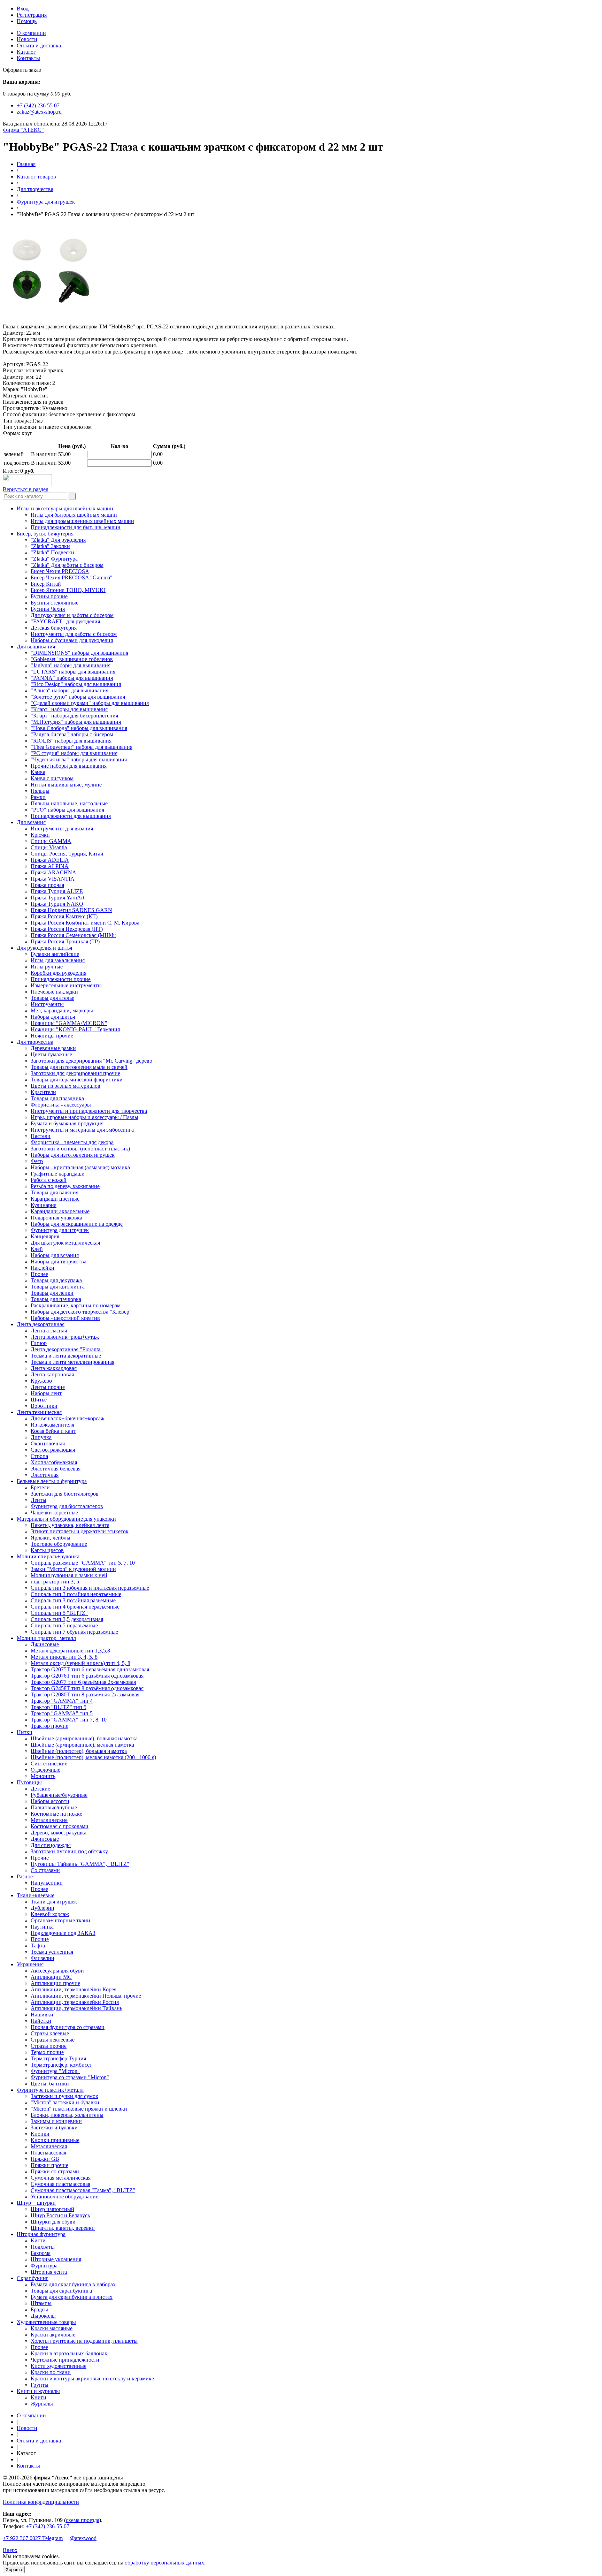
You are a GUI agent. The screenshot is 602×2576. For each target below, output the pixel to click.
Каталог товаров (36, 177)
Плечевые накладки (54, 992)
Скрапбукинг (33, 2278)
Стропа (39, 1456)
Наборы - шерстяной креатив (65, 1318)
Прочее (39, 1274)
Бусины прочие (49, 596)
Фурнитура (44, 2266)
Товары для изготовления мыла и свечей (79, 1067)
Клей (37, 1249)
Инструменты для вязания (62, 829)
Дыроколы (43, 2316)
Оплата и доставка (39, 45)
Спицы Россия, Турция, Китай (67, 854)
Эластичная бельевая (56, 1469)
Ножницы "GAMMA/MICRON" (69, 1023)
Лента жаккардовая (54, 1368)
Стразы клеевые (50, 2033)
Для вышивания (36, 647)
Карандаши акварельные (60, 1211)
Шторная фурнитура (41, 2234)
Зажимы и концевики (56, 2121)
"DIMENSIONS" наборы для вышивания (79, 653)
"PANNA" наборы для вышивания (72, 678)
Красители (43, 1092)
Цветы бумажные (51, 1054)
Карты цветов (47, 1550)
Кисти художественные (59, 2366)
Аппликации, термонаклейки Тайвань (76, 2008)
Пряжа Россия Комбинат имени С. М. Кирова (85, 923)
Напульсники (47, 1883)
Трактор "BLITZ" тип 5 (59, 1707)
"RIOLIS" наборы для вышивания (71, 741)
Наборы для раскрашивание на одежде (77, 1224)
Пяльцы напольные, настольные (69, 803)
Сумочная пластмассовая (60, 2184)
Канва (38, 772)
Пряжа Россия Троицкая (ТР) (65, 941)
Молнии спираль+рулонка (48, 1556)
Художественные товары (46, 2322)
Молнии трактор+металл (46, 1638)
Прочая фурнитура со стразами (68, 2027)
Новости (27, 39)
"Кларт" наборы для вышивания (69, 709)
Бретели (40, 1487)
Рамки (38, 797)
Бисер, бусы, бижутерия (45, 534)
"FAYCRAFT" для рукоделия (65, 621)
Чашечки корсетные (54, 1513)
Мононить (43, 1776)
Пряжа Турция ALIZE (57, 891)
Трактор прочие (49, 1726)
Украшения (30, 1964)
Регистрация (32, 15)
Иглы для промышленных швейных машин (82, 521)
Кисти (38, 2240)
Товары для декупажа (56, 1280)
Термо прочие (47, 2052)
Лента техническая (39, 1412)
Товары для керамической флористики (77, 1080)
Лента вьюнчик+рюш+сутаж (65, 1337)
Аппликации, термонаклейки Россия (75, 2002)
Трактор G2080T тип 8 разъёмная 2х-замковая (85, 1694)
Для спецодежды (51, 1845)
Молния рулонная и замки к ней (69, 1575)
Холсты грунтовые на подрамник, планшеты (84, 2341)
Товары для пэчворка (56, 1299)
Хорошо (14, 2570)
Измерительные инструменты (66, 985)
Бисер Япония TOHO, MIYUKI (68, 590)
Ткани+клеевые (36, 1895)
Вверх (10, 2550)
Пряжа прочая (47, 885)
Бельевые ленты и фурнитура (52, 1481)
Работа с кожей (49, 1180)
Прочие (40, 1858)
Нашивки (42, 2015)
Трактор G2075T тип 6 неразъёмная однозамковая (90, 1669)
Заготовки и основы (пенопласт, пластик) (80, 1149)
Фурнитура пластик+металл (50, 2090)
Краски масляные (52, 2328)
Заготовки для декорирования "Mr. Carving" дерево (91, 1061)
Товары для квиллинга (58, 1287)
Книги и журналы (38, 2391)
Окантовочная (48, 1443)
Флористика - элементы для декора (72, 1142)
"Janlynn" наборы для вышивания (71, 665)
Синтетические (49, 1764)
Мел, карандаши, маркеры (62, 1010)
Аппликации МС (51, 1977)
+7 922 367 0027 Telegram (33, 2538)
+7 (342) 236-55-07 (48, 2526)
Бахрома (41, 2253)
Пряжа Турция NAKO (57, 904)
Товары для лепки (52, 1293)
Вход (23, 9)
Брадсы (39, 2309)
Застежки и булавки (54, 2127)
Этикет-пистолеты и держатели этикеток (80, 1531)
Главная (26, 164)
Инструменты (47, 1004)
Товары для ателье (52, 998)
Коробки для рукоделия (59, 973)
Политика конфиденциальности (41, 2502)
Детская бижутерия (54, 628)
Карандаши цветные (55, 1199)
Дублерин (43, 1908)
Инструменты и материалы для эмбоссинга (82, 1130)
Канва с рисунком (52, 778)
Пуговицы (29, 1782)
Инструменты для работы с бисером (74, 634)
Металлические (49, 1820)
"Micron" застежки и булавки (65, 2102)
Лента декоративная (41, 1324)
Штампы (41, 2303)
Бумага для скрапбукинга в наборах (73, 2284)
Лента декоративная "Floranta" (67, 1349)
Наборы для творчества (59, 1262)
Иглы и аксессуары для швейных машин (65, 508)
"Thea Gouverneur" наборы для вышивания (82, 747)
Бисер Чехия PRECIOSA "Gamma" (72, 577)
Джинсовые (45, 1644)
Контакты (28, 58)
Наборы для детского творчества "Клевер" (81, 1312)
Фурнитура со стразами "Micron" (70, 2077)
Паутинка (42, 1927)
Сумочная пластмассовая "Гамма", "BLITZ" (83, 2190)
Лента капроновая (52, 1374)
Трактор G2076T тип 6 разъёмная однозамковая (87, 1676)
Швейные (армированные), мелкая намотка (82, 1745)
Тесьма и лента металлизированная (72, 1362)
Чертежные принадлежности (65, 2360)
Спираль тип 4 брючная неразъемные (75, 1607)
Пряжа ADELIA (50, 860)
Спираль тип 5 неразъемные (64, 1625)
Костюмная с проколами (60, 1826)
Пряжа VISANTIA (53, 879)
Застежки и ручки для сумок (64, 2096)
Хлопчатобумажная (54, 1462)
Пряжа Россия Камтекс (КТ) (64, 916)
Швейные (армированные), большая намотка (84, 1738)
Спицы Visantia (49, 847)
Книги (38, 2397)
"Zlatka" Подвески (52, 552)
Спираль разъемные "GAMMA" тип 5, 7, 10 (83, 1563)
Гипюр (39, 1343)
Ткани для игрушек (54, 1902)
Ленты (38, 1500)
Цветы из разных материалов (65, 1086)
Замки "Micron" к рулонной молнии (73, 1569)
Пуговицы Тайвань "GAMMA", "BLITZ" (80, 1864)
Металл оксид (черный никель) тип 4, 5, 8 (80, 1663)
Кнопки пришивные (55, 2140)
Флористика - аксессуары (61, 1105)
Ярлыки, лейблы (51, 1538)
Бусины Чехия (48, 609)
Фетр (37, 1161)
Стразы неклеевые (53, 2040)
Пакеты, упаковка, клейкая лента (70, 1525)
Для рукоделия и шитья (44, 948)
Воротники (44, 1406)
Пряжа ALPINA (50, 866)
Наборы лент (46, 1393)
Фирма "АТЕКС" (23, 130)
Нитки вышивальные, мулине (66, 785)
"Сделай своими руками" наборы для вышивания (90, 703)
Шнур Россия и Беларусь (60, 2215)
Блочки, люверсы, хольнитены (67, 2115)
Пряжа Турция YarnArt (57, 898)
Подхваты (43, 2247)
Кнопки (40, 2134)
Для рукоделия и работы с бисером (72, 615)
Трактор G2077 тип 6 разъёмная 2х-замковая (83, 1682)
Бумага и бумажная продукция (67, 1123)
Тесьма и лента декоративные (66, 1356)
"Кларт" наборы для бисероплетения (74, 716)
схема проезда (83, 2520)
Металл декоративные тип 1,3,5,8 (70, 1651)
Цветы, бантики (50, 2084)
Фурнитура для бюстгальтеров (67, 1506)
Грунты (40, 2385)
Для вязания (31, 822)
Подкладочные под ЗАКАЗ (63, 1933)
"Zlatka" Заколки (50, 546)
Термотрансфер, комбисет (61, 2065)
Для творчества (35, 189)
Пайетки (41, 2021)
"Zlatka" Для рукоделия (58, 540)
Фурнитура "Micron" (55, 2071)
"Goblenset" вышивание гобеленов (72, 659)
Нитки (25, 1732)
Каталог (26, 52)
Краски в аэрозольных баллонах (69, 2353)
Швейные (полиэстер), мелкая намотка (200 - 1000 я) (93, 1757)
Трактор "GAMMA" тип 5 (62, 1713)
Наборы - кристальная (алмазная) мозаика (80, 1167)
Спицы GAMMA (51, 841)
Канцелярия (45, 1236)
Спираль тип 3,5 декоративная (67, 1619)
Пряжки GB (45, 2159)
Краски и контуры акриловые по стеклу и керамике (92, 2379)
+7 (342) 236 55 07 (38, 105)
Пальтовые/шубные (54, 1807)
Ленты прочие (48, 1387)
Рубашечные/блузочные (59, 1795)
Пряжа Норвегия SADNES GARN (71, 910)
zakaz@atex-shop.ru (39, 112)
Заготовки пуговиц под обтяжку (69, 1851)
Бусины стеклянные (55, 603)
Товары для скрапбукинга (61, 2291)
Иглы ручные (47, 967)
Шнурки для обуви (53, 2222)
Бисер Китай (46, 584)
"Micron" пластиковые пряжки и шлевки (79, 2109)
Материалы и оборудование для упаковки (66, 1519)
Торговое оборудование (59, 1544)
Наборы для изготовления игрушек (73, 1155)
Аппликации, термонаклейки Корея (74, 1989)
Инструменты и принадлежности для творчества (89, 1111)
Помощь (27, 21)
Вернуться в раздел (26, 489)
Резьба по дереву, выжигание (65, 1186)
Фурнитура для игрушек (46, 202)
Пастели (41, 1136)
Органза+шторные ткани (60, 1920)
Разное (25, 1876)
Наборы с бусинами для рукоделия (72, 640)
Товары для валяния (55, 1192)
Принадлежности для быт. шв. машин (76, 527)
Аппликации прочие (55, 1983)
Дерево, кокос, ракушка (59, 1833)
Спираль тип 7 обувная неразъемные (74, 1632)
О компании (31, 33)
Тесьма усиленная (52, 1952)
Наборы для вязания (55, 1255)
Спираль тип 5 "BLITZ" (59, 1613)
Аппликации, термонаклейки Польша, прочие (86, 1996)
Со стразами (45, 1870)
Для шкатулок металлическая (65, 1243)
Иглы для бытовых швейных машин (74, 515)
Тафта (38, 1946)
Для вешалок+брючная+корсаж (68, 1418)
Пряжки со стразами (55, 2171)
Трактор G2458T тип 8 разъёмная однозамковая (87, 1688)
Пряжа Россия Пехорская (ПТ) (67, 929)
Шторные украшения (56, 2259)
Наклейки (43, 1268)
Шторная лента (49, 2272)
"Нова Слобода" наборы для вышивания (79, 728)
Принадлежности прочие (61, 979)
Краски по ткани (51, 2372)
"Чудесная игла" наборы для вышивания (79, 759)
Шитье (39, 1400)
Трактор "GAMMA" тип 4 (62, 1701)
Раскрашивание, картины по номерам (76, 1305)
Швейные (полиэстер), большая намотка (79, 1751)
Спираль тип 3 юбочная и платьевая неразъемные (90, 1588)
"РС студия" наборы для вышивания (74, 753)
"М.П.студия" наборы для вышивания (76, 722)
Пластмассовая (48, 2153)
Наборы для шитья (53, 1017)
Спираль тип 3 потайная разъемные (73, 1600)
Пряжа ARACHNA (53, 872)
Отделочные (45, 1770)
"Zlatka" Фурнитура (54, 559)
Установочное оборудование (64, 2197)
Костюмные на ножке (56, 1814)
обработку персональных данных (164, 2563)
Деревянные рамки (53, 1048)
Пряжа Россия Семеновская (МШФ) (74, 935)
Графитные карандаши (58, 1174)
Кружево (41, 1381)
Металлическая (49, 2146)
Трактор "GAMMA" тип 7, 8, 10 (69, 1720)
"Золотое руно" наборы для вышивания (78, 697)
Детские (40, 1789)
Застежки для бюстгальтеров (65, 1494)
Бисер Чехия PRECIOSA (60, 571)
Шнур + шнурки (36, 2203)
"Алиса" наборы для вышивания (70, 690)
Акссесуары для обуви (57, 1971)
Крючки (40, 835)
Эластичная (45, 1475)
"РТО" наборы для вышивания (67, 810)
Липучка (41, 1437)
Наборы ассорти (50, 1801)
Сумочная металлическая (61, 2178)
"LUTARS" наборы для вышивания (73, 672)
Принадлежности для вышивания (71, 816)
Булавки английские (55, 954)
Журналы (42, 2404)
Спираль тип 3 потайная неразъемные (76, 1594)
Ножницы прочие (52, 1036)
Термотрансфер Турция (58, 2058)
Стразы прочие (49, 2046)
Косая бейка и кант (53, 1431)
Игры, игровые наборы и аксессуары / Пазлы (84, 1117)
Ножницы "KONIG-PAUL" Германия (75, 1029)
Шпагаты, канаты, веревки (63, 2228)
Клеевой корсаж (50, 1914)
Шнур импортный (52, 2209)
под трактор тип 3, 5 (55, 1582)
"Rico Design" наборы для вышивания (76, 684)
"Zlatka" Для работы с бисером (67, 565)
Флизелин (43, 1958)
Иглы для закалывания (58, 960)
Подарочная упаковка (56, 1218)
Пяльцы (40, 791)
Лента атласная (49, 1331)
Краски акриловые (53, 2335)
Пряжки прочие (49, 2165)
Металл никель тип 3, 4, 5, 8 (64, 1657)
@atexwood (83, 2538)
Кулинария (44, 1205)
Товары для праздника (57, 1098)
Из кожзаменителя (52, 1425)
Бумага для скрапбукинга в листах (72, 2297)
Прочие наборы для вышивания (69, 766)
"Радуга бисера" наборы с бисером (72, 734)
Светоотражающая (53, 1450)
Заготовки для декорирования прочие (75, 1073)
